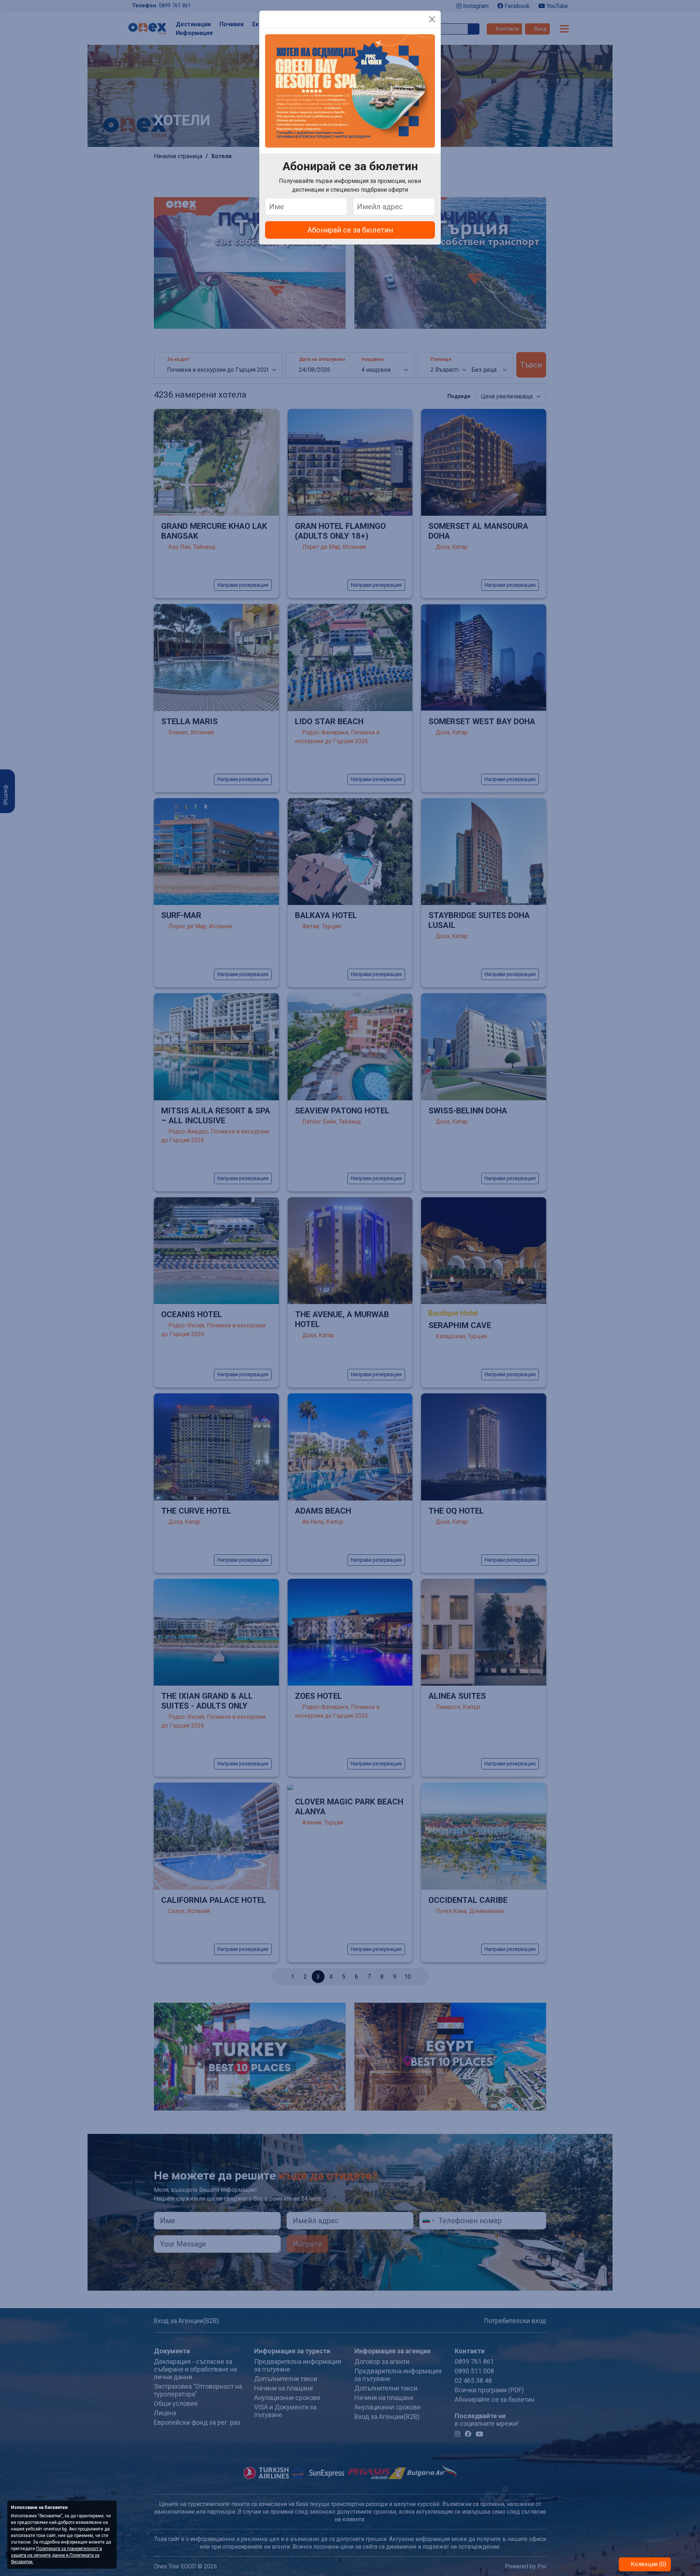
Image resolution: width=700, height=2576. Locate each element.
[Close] (432, 19)
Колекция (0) (648, 2564)
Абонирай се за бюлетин (350, 230)
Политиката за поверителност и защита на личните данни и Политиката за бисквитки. (57, 2555)
